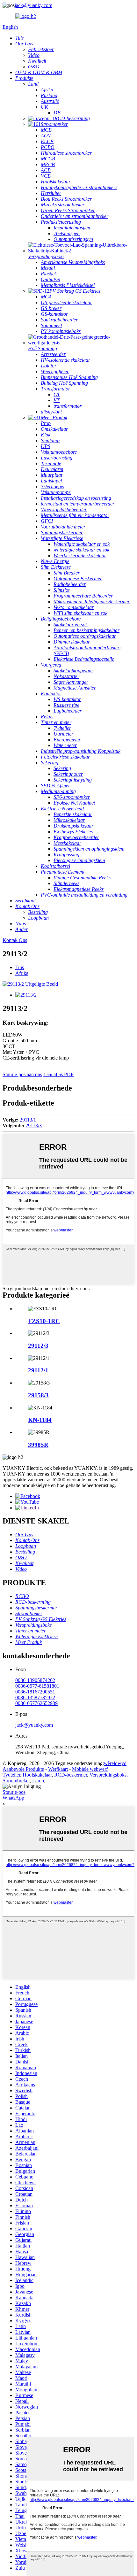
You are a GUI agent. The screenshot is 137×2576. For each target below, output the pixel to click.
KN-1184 (40, 1420)
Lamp (38, 1781)
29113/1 (28, 1120)
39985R (38, 1445)
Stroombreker (16, 1781)
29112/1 (38, 1370)
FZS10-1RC (44, 1321)
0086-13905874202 (35, 1680)
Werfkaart (58, 1769)
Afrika (22, 973)
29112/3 (38, 1346)
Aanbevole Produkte (23, 1769)
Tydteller (11, 1775)
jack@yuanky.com (33, 5)
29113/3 (34, 1126)
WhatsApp (13, 1798)
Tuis (20, 967)
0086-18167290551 (35, 1692)
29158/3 (38, 1395)
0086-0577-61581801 (37, 1686)
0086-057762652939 (36, 1703)
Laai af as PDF (58, 1074)
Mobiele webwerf (90, 1769)
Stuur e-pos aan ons (22, 1074)
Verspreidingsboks (108, 1775)
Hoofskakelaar (37, 1775)
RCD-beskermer (71, 1775)
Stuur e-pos (14, 1792)
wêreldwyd (115, 1763)
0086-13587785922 (35, 1697)
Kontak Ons (15, 940)
